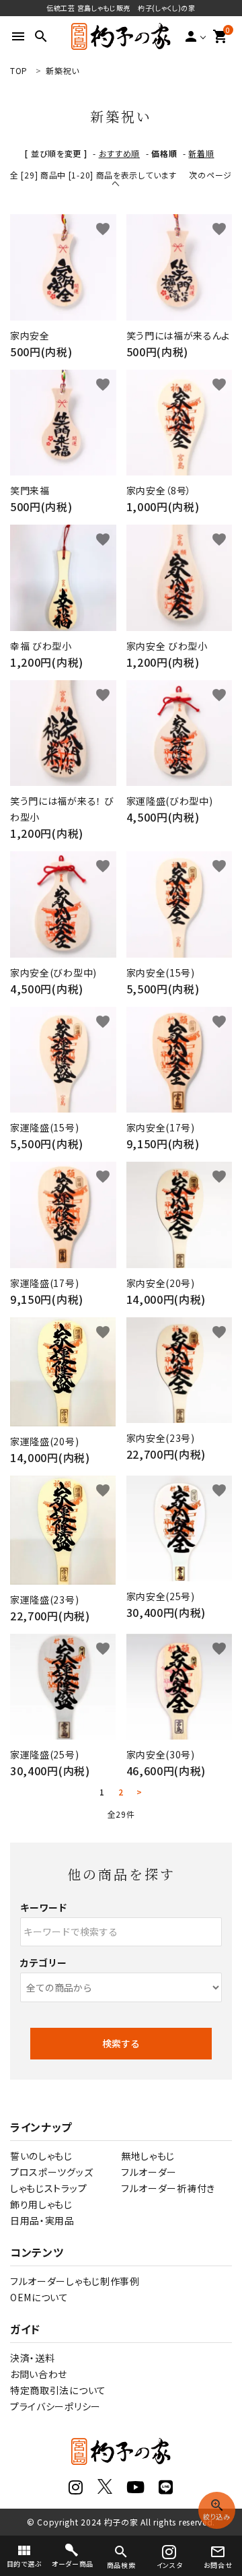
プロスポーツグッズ (51, 2172)
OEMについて (39, 2297)
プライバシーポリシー (55, 2406)
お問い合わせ (39, 2374)
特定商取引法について (58, 2390)
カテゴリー (44, 1962)
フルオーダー (149, 2172)
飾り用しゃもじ (41, 2204)
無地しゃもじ (148, 2156)
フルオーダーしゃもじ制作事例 (75, 2281)
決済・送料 (33, 2358)
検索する (121, 2043)
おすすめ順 (120, 153)
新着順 (201, 153)
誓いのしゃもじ (41, 2156)
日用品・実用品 (42, 2220)
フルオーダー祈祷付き (168, 2188)
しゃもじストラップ (48, 2188)
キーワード (44, 1907)
